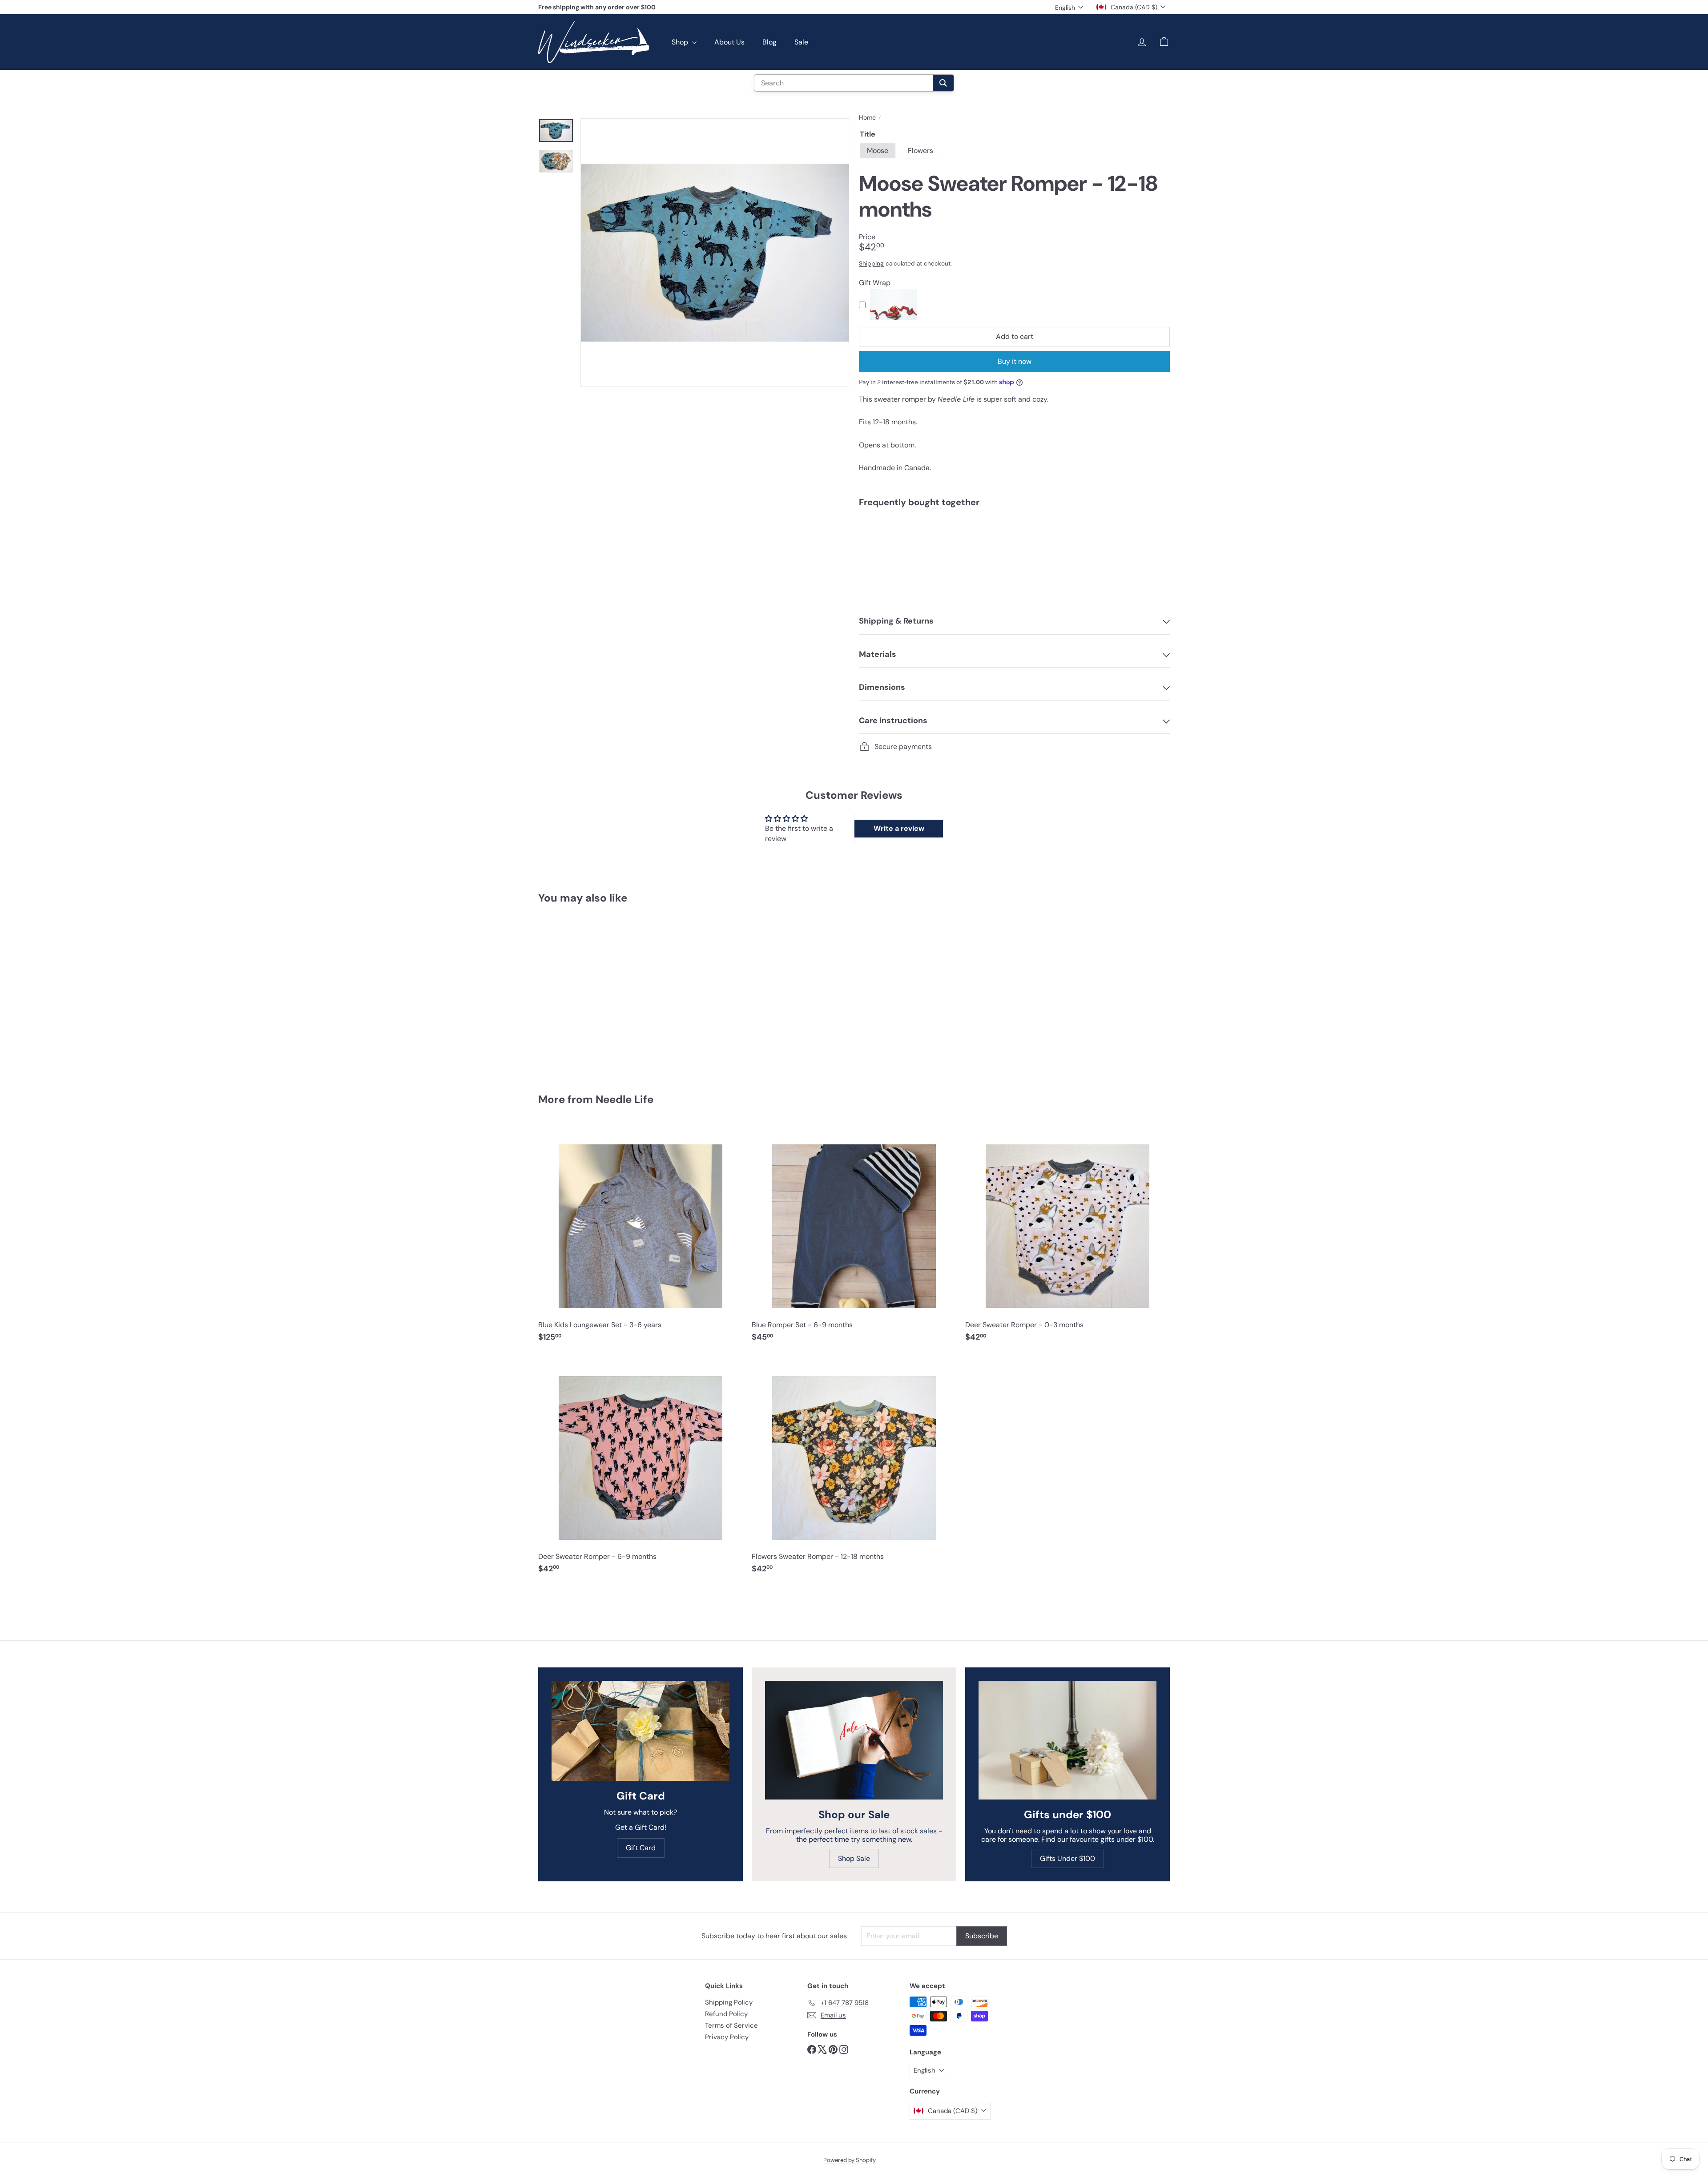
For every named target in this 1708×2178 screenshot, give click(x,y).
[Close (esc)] (989, 1006)
